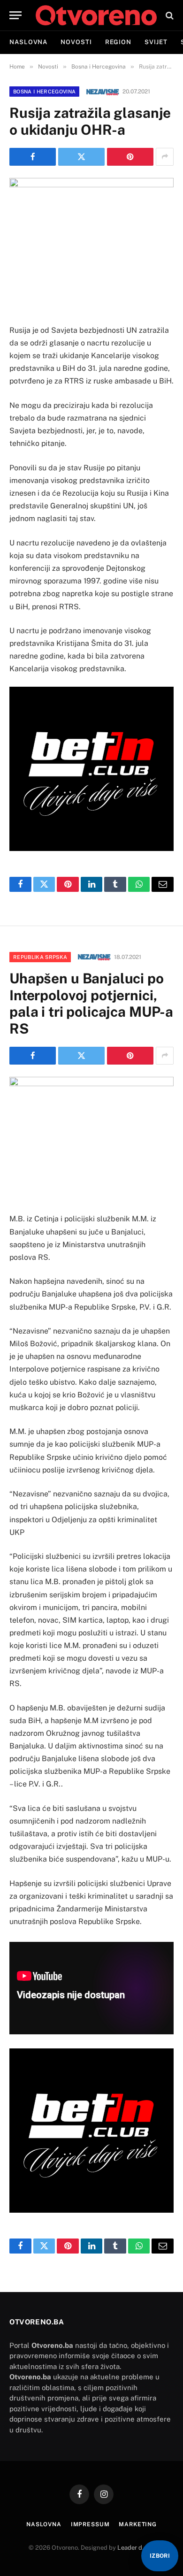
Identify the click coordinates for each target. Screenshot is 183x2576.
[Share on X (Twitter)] (81, 157)
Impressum (90, 2524)
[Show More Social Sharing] (165, 157)
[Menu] (15, 15)
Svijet (156, 42)
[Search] (169, 15)
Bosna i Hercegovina (44, 92)
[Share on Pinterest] (130, 157)
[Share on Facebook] (33, 157)
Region (118, 42)
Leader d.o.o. (135, 2548)
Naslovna (28, 42)
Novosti (76, 42)
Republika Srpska (40, 957)
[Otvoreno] (96, 15)
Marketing (138, 2524)
